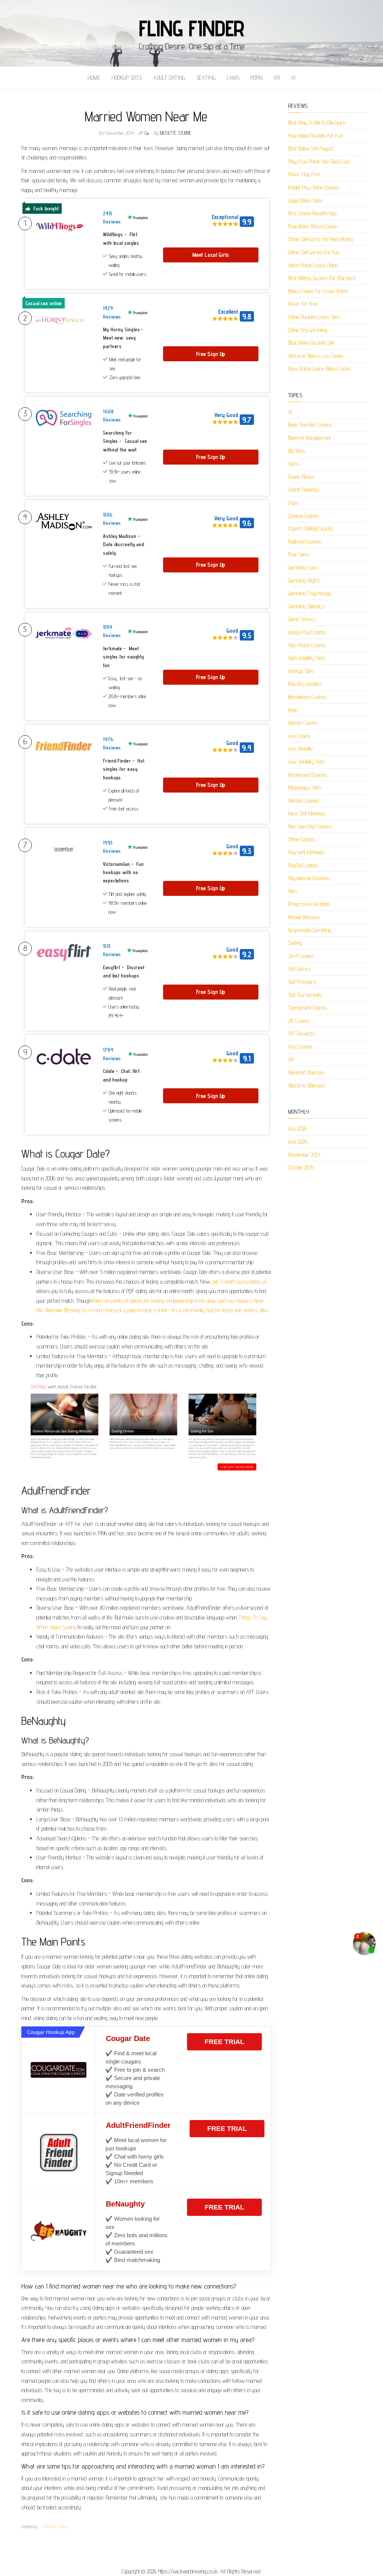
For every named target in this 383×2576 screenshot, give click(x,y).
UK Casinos (299, 1021)
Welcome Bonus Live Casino (316, 356)
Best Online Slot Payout (311, 148)
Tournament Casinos (307, 1008)
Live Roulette (301, 749)
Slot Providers (302, 982)
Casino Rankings (304, 489)
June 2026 (298, 1142)
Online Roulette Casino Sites (314, 317)
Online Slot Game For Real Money (320, 239)
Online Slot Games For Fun (314, 252)
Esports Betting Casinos (311, 528)
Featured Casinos (304, 542)
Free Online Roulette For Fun (315, 136)
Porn (256, 78)
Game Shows (301, 619)
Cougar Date (128, 2038)
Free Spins (298, 554)
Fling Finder (192, 28)
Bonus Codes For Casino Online (318, 291)
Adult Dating (169, 78)
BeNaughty (125, 2204)
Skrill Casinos (301, 956)
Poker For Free (303, 304)
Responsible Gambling (310, 930)
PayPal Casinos (303, 865)
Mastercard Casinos (307, 775)
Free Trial (224, 2042)
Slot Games (299, 969)
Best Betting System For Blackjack (322, 278)
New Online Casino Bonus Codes (320, 369)
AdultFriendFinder (138, 2125)
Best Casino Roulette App (312, 213)
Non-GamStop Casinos (310, 826)
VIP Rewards (301, 1033)
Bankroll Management (309, 438)
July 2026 (297, 1129)
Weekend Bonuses (307, 1072)
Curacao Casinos (304, 516)
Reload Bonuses (304, 917)
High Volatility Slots (307, 658)
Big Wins (297, 451)
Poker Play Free (304, 174)
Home (94, 78)
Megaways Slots (305, 787)
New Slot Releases (307, 813)
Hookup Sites (127, 78)
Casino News (301, 477)
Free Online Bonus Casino (312, 226)
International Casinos (307, 697)
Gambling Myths (304, 580)
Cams (233, 78)
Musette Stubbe (176, 133)
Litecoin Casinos (303, 723)
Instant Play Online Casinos (313, 187)
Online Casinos (302, 839)
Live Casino (299, 736)
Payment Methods (306, 852)
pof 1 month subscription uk (239, 1282)
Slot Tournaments (305, 995)
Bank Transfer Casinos (310, 425)
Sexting (206, 78)
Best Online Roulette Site (311, 343)
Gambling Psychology (310, 593)
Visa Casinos (300, 1047)
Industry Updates (305, 684)
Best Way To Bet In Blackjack (317, 123)
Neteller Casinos (304, 801)
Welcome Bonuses (307, 1085)
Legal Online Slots (305, 200)
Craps (293, 503)
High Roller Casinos (307, 645)
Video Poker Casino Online (313, 265)
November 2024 (304, 1155)
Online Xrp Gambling (308, 330)
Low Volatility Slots (307, 762)
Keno (293, 710)
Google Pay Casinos (307, 632)
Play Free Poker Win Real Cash (319, 162)
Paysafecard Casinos (309, 878)
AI (293, 78)
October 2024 (301, 1167)
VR (277, 78)
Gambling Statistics (306, 606)
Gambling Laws (304, 567)
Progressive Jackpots (309, 904)
